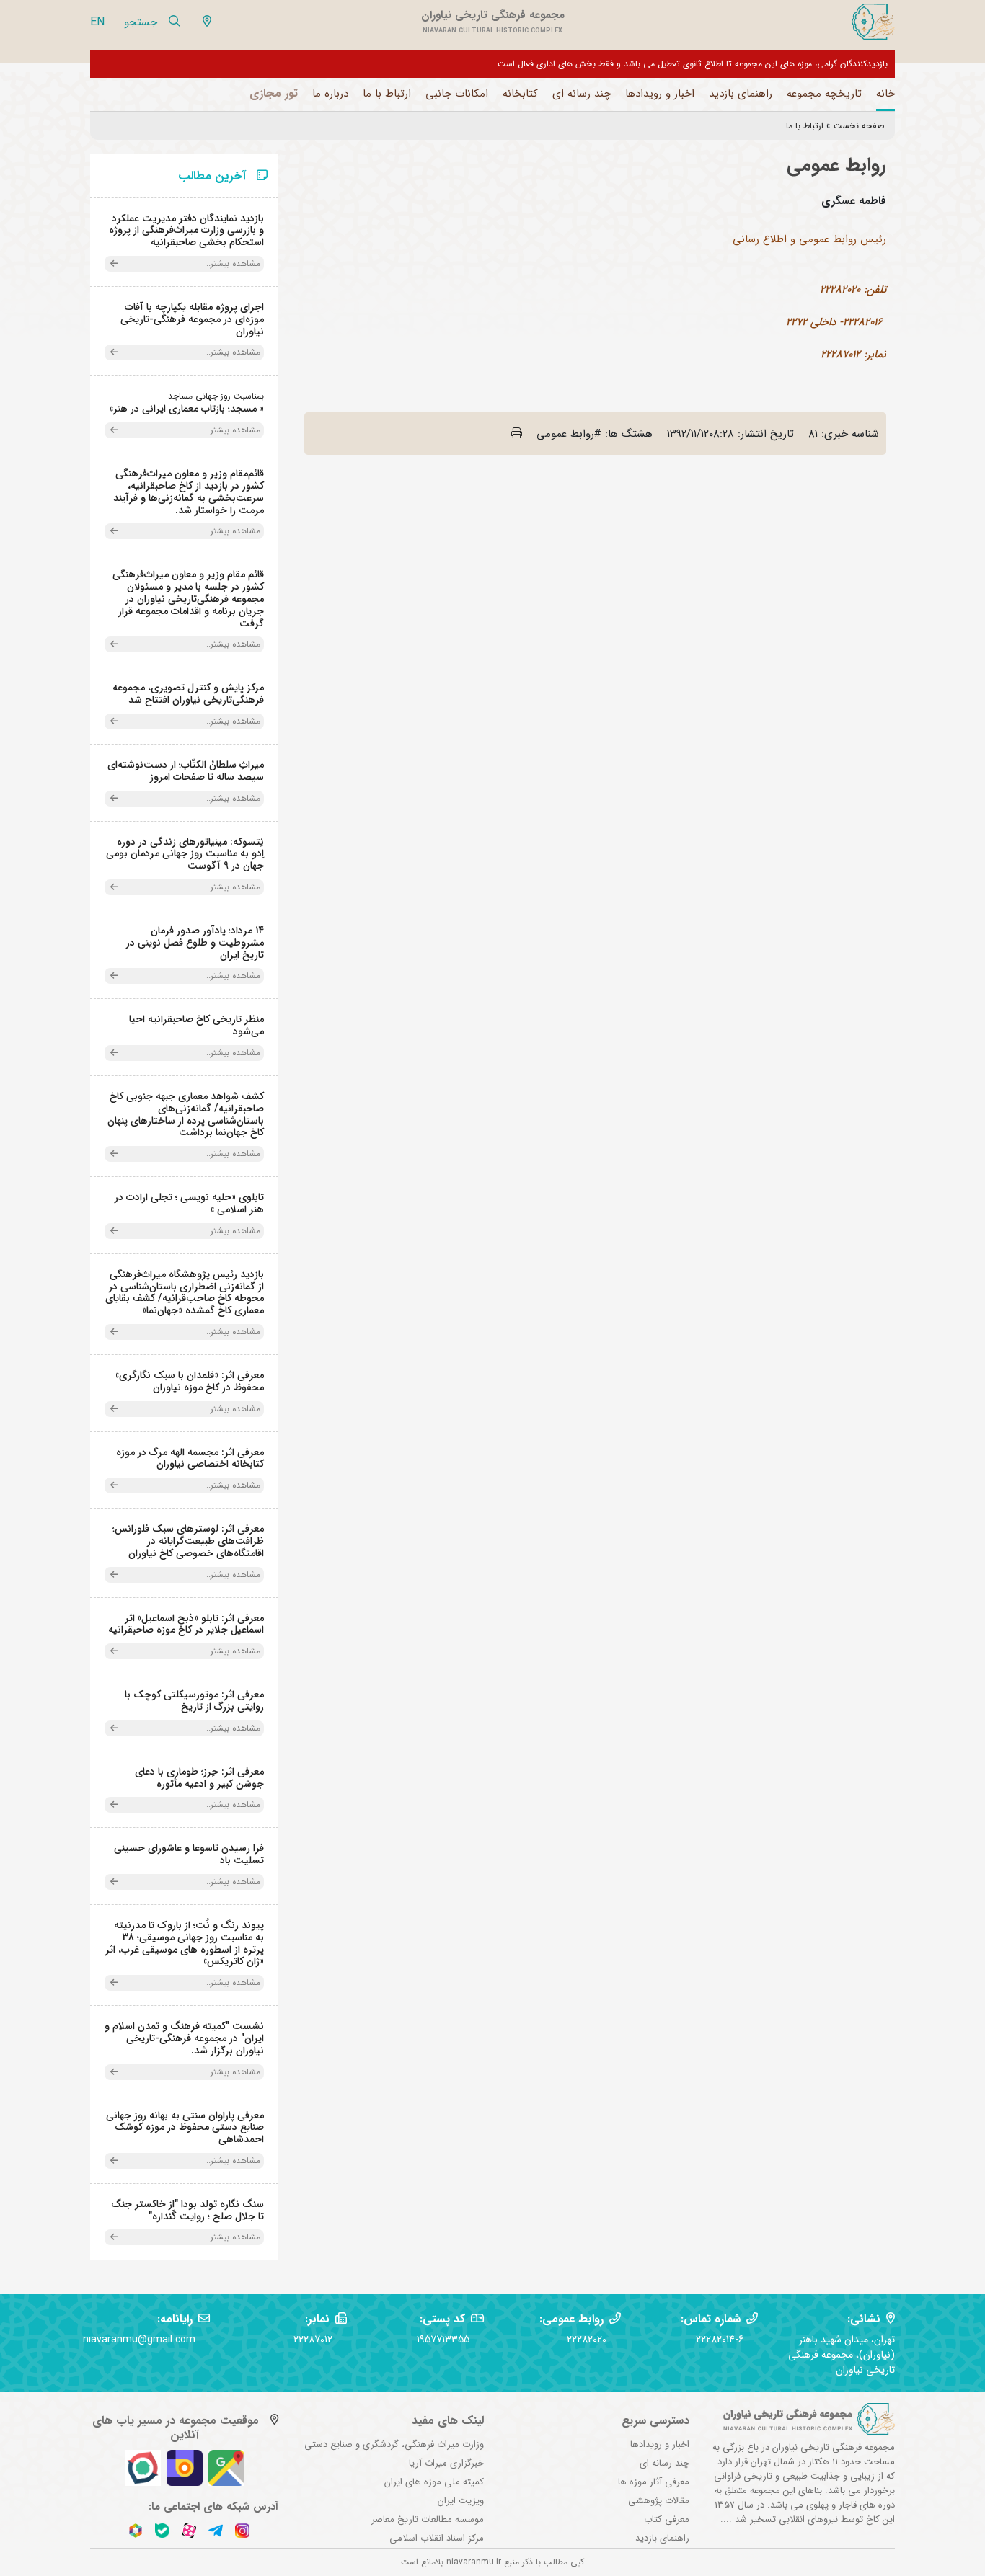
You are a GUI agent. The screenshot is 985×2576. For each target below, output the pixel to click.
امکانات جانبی (457, 94)
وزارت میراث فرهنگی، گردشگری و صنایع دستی (394, 2444)
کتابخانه (520, 94)
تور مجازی (274, 93)
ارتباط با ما (387, 94)
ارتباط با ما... (801, 126)
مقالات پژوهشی (659, 2501)
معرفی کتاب (667, 2519)
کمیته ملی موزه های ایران (434, 2482)
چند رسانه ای (582, 94)
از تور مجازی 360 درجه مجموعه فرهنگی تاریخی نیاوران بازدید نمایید (766, 64)
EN (97, 22)
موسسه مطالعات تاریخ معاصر (428, 2519)
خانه (885, 94)
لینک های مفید (448, 2421)
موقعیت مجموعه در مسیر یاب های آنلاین (176, 2428)
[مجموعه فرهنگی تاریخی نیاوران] (871, 22)
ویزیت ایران (461, 2501)
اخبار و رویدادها (660, 94)
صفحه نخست (859, 126)
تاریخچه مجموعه (824, 94)
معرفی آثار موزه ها (654, 2482)
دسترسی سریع (655, 2421)
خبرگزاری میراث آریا (446, 2463)
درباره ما (330, 94)
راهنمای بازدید (741, 94)
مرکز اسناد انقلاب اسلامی (437, 2538)
